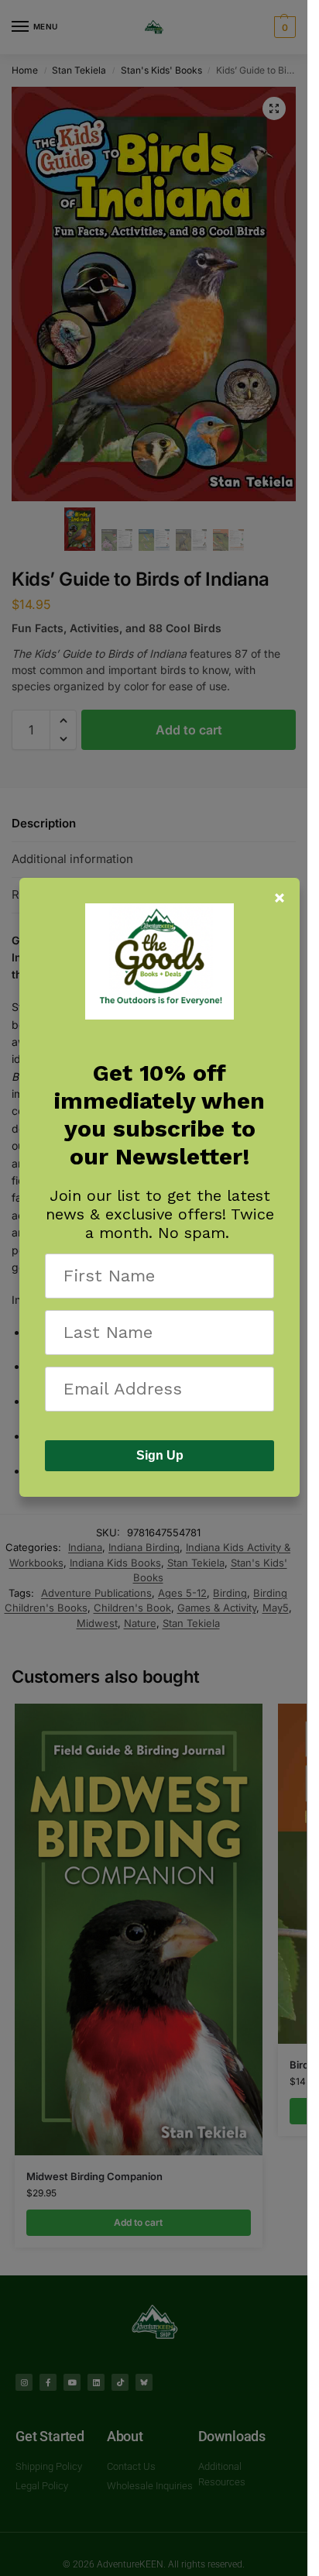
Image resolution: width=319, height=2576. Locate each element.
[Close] (280, 898)
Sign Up (160, 1455)
